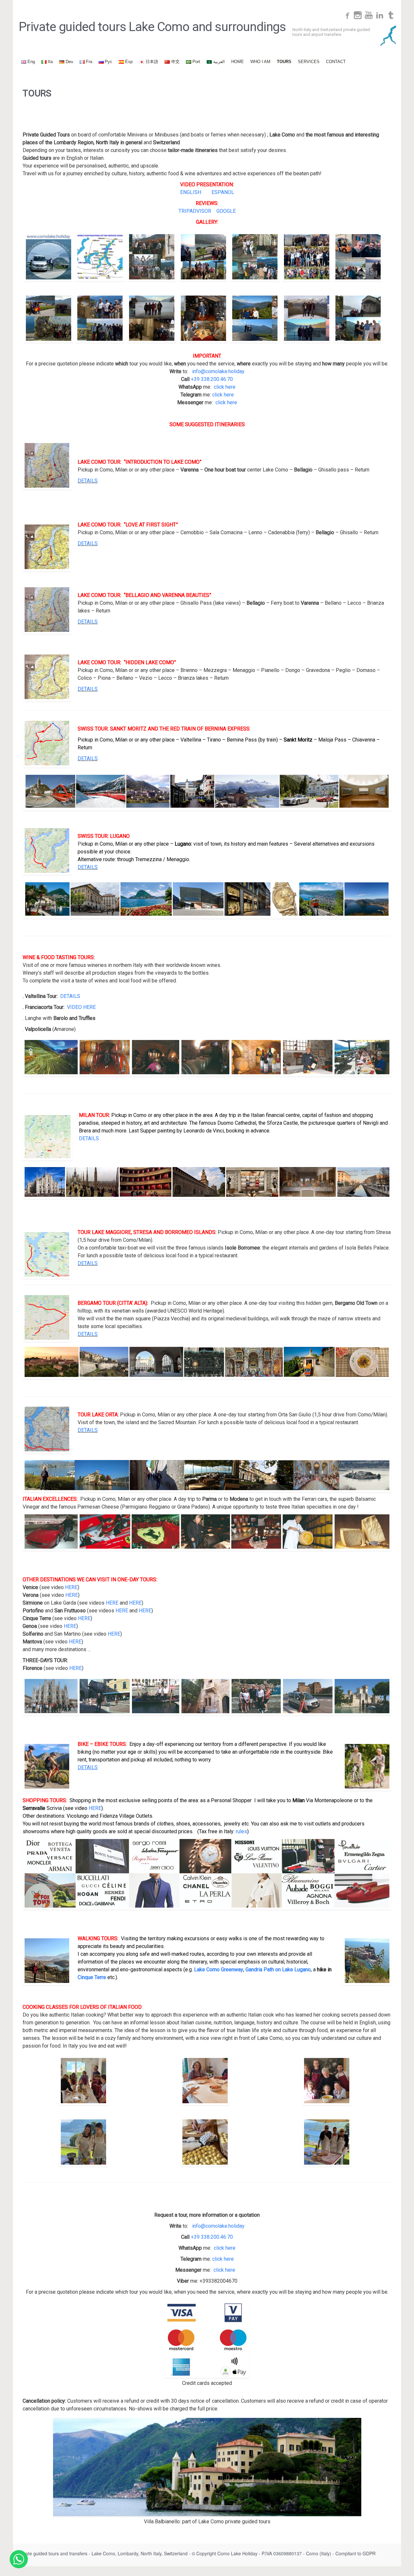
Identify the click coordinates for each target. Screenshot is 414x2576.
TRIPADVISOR (195, 211)
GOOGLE (226, 211)
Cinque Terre (92, 1977)
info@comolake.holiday (218, 371)
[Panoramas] (100, 318)
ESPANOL (223, 192)
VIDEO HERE (81, 1007)
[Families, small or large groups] (358, 257)
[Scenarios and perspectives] (255, 318)
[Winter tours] (307, 318)
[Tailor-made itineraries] (307, 257)
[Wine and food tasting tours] (203, 318)
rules (241, 1831)
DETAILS (88, 481)
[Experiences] (49, 318)
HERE (71, 1587)
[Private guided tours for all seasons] (358, 318)
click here (225, 387)
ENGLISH (191, 192)
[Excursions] (152, 318)
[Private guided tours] (152, 257)
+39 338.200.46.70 (212, 379)
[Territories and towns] (255, 257)
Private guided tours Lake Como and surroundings (152, 27)
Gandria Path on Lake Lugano (278, 1970)
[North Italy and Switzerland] (203, 257)
